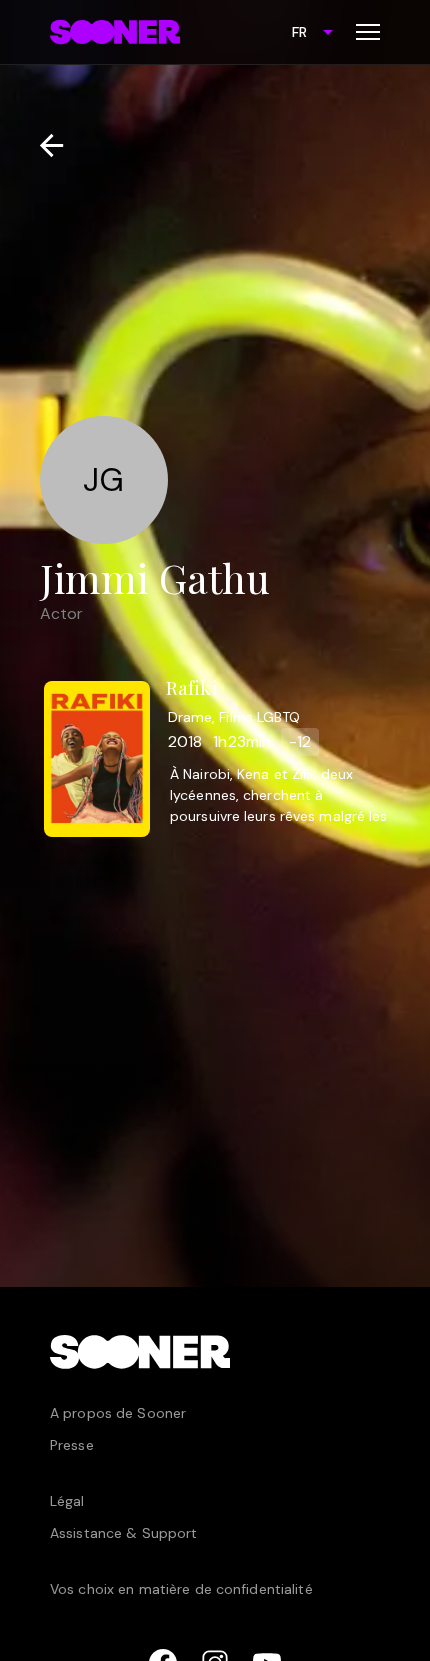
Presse (72, 1445)
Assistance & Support (123, 1533)
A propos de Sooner (118, 1413)
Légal (67, 1501)
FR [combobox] (299, 32)
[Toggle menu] (368, 32)
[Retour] (43, 145)
